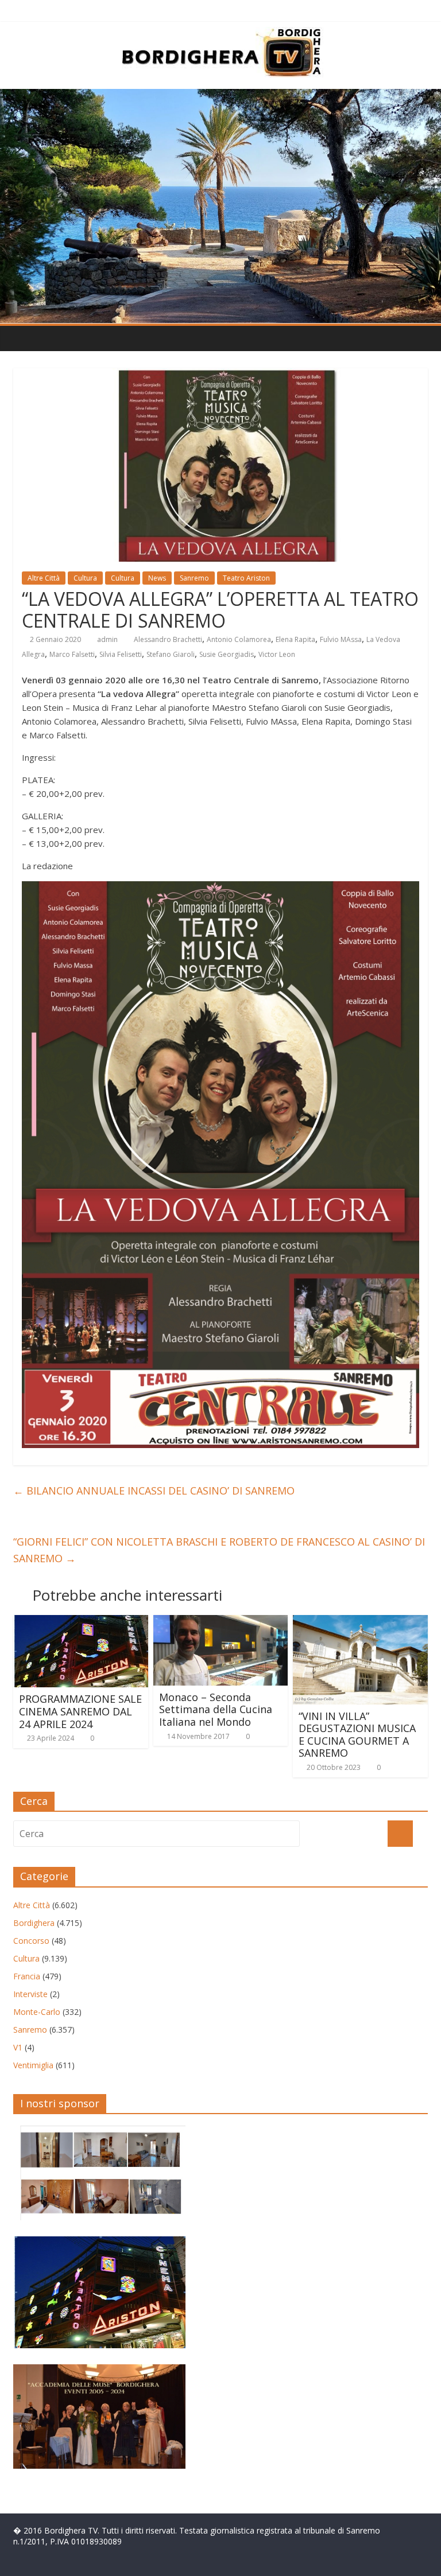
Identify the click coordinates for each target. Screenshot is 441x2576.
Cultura (85, 578)
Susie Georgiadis (227, 654)
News (157, 578)
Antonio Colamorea (239, 639)
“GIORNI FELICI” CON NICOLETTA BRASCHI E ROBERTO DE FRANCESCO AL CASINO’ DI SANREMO (219, 1550)
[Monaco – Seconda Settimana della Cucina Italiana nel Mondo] (221, 1622)
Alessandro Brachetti (168, 639)
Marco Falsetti (72, 654)
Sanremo (194, 578)
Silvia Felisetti (121, 654)
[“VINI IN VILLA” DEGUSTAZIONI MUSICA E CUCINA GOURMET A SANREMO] (360, 1622)
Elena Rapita (295, 639)
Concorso (31, 1941)
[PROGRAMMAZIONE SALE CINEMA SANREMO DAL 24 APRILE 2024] (81, 1622)
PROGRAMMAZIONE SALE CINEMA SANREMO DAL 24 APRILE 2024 (80, 1711)
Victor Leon (277, 654)
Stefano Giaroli (171, 654)
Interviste (30, 1994)
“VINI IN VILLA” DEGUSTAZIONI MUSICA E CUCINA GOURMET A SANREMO (357, 1735)
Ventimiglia (33, 2065)
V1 (18, 2047)
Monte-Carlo (37, 2012)
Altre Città (44, 578)
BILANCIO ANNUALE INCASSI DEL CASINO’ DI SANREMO (154, 1491)
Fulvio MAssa (341, 639)
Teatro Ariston (246, 578)
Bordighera (34, 1923)
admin (107, 639)
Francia (27, 1976)
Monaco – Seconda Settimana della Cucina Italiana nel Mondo (216, 1709)
